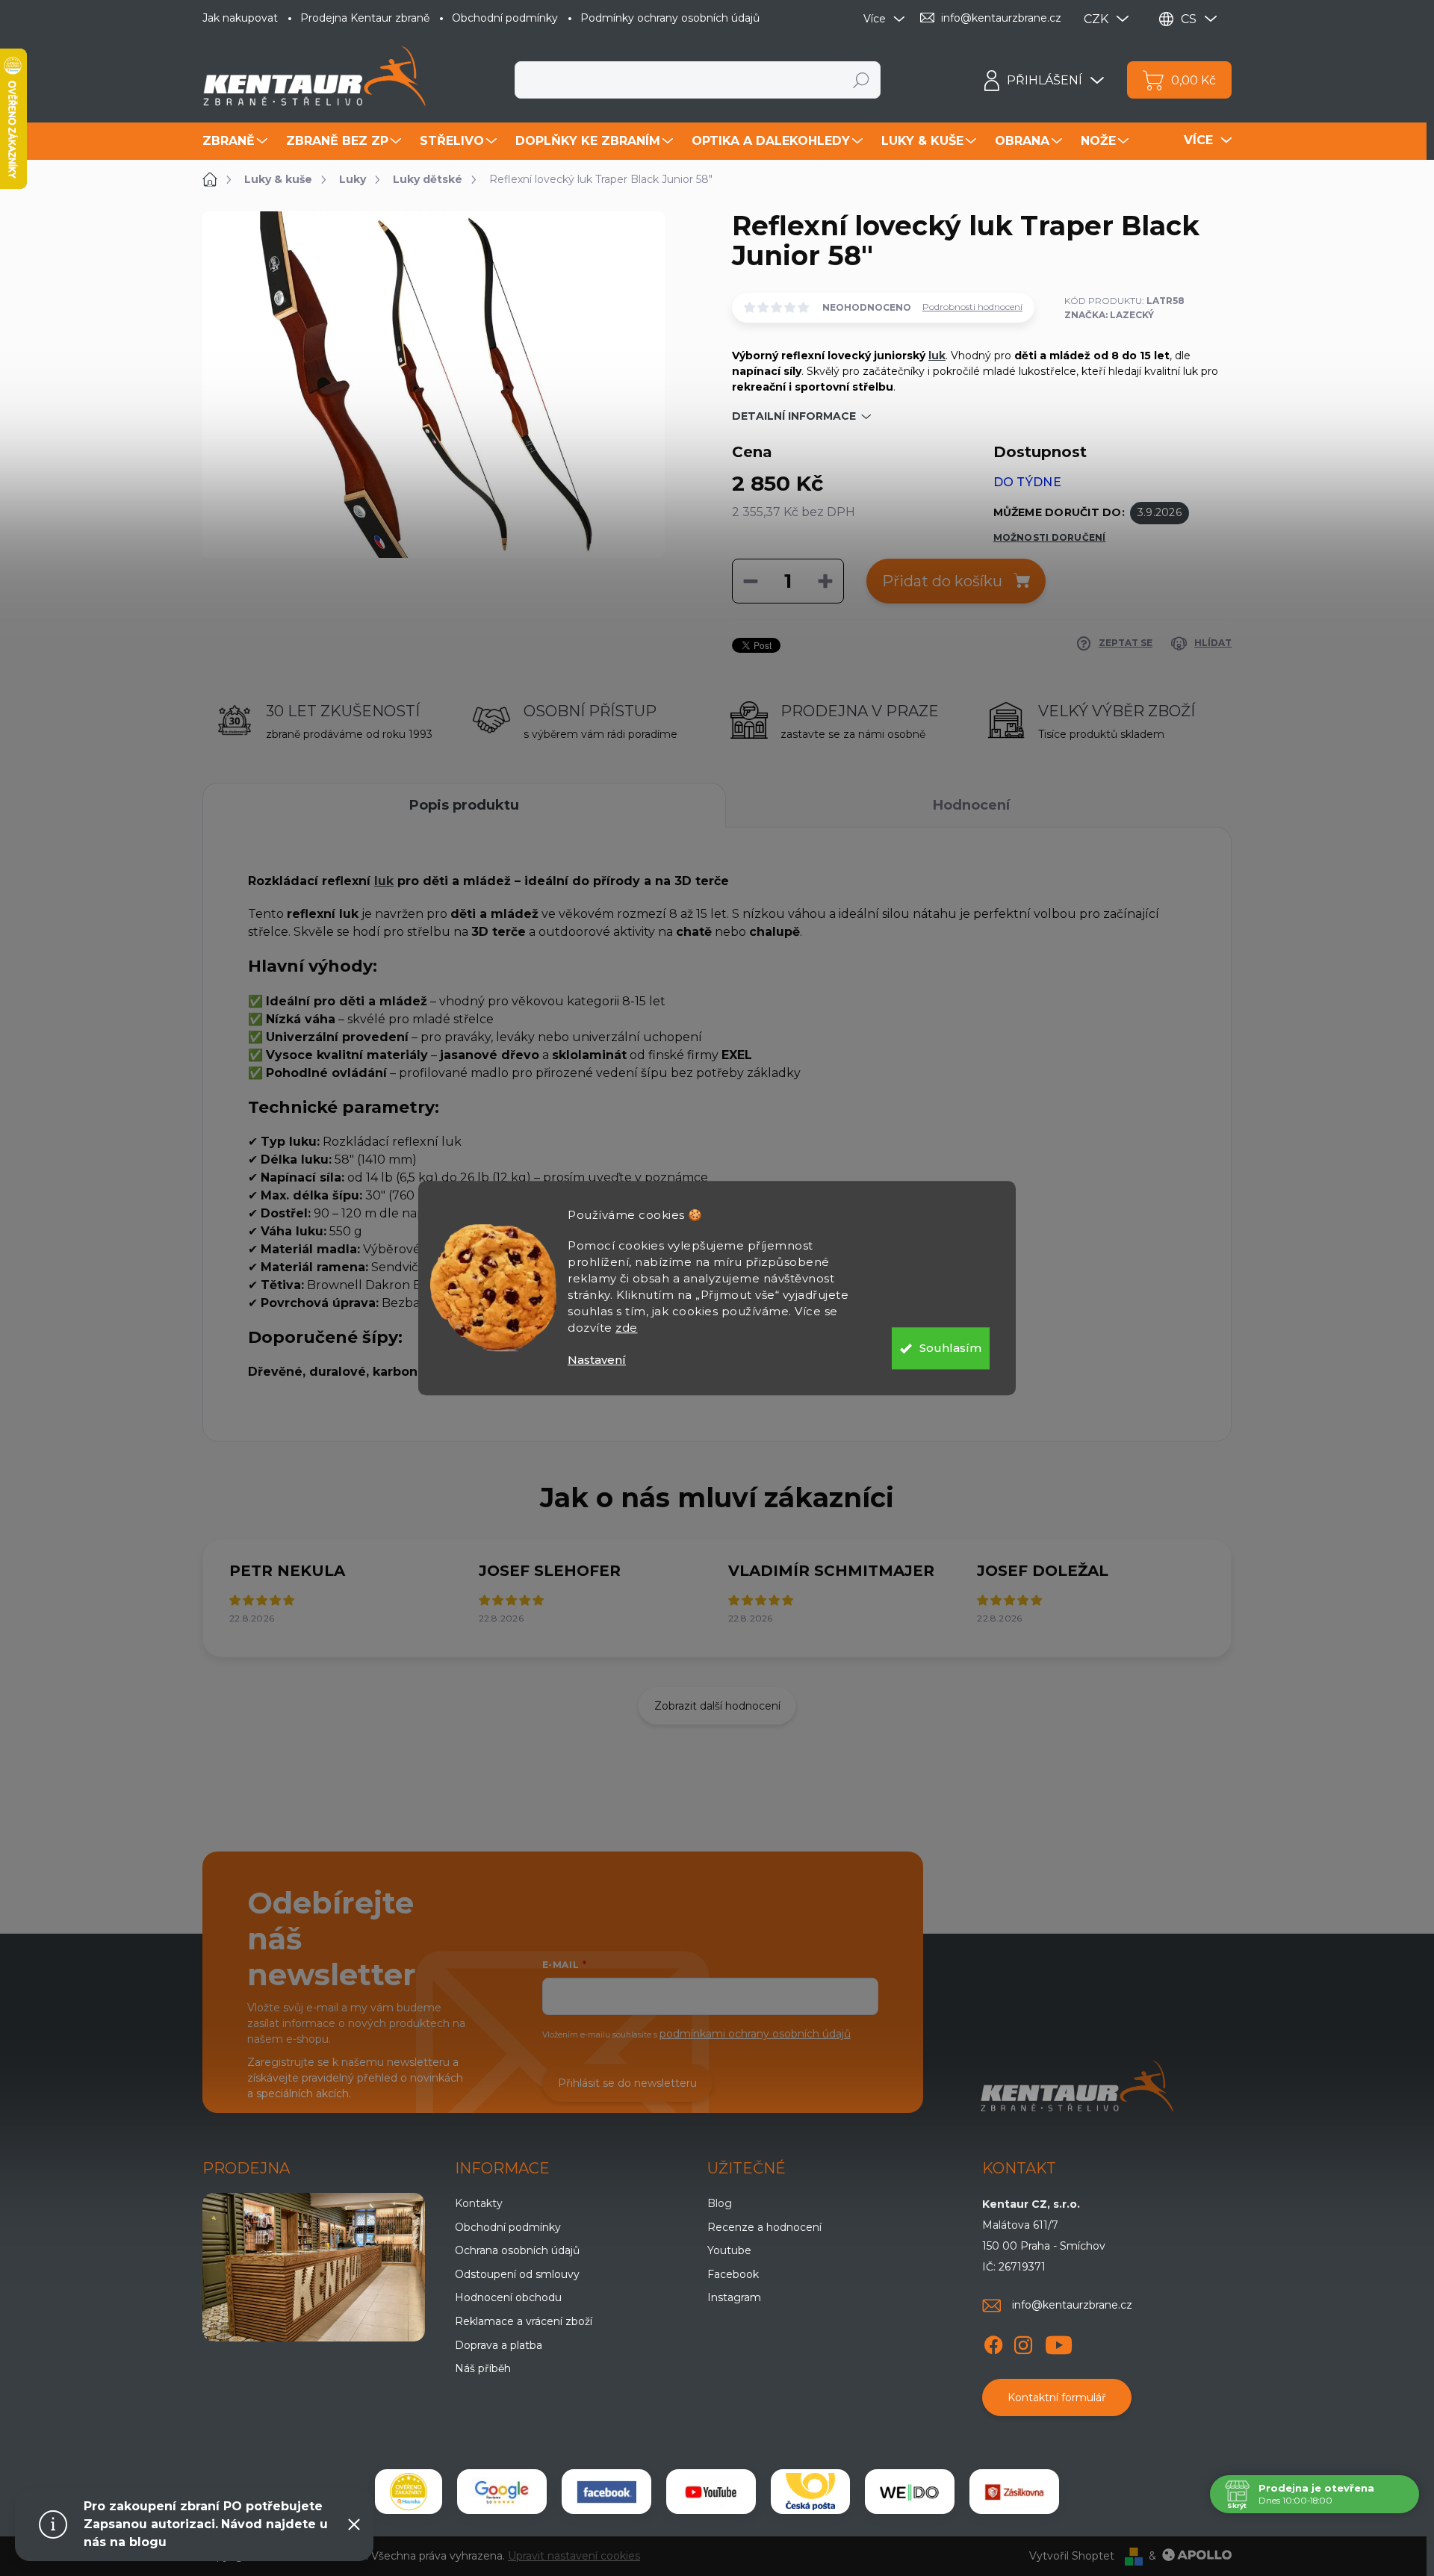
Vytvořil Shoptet (1072, 2556)
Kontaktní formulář (1057, 2397)
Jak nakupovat (240, 18)
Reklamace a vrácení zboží (524, 2321)
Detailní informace (794, 416)
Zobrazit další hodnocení (717, 1706)
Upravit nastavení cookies (574, 2556)
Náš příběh (483, 2368)
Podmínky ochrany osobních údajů (670, 18)
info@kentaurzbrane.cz (1072, 2305)
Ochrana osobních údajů (517, 2250)
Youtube (729, 2250)
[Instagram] (1023, 2343)
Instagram (734, 2297)
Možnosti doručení (1050, 537)
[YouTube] (1059, 2343)
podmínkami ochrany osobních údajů (755, 2034)
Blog (720, 2203)
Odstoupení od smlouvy (517, 2274)
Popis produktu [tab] (464, 805)
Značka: (1109, 315)
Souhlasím (950, 1348)
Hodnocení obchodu (508, 2297)
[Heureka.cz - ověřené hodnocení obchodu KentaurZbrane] (409, 2492)
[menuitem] (237, 141)
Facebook (733, 2274)
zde (627, 1328)
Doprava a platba (499, 2345)
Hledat (862, 80)
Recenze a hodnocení (764, 2227)
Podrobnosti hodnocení (972, 307)
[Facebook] (993, 2343)
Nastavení (597, 1360)
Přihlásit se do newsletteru (627, 2083)
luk (937, 356)
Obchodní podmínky (505, 18)
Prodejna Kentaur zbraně (365, 18)
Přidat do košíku (942, 581)
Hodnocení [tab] (971, 805)
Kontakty (479, 2203)
